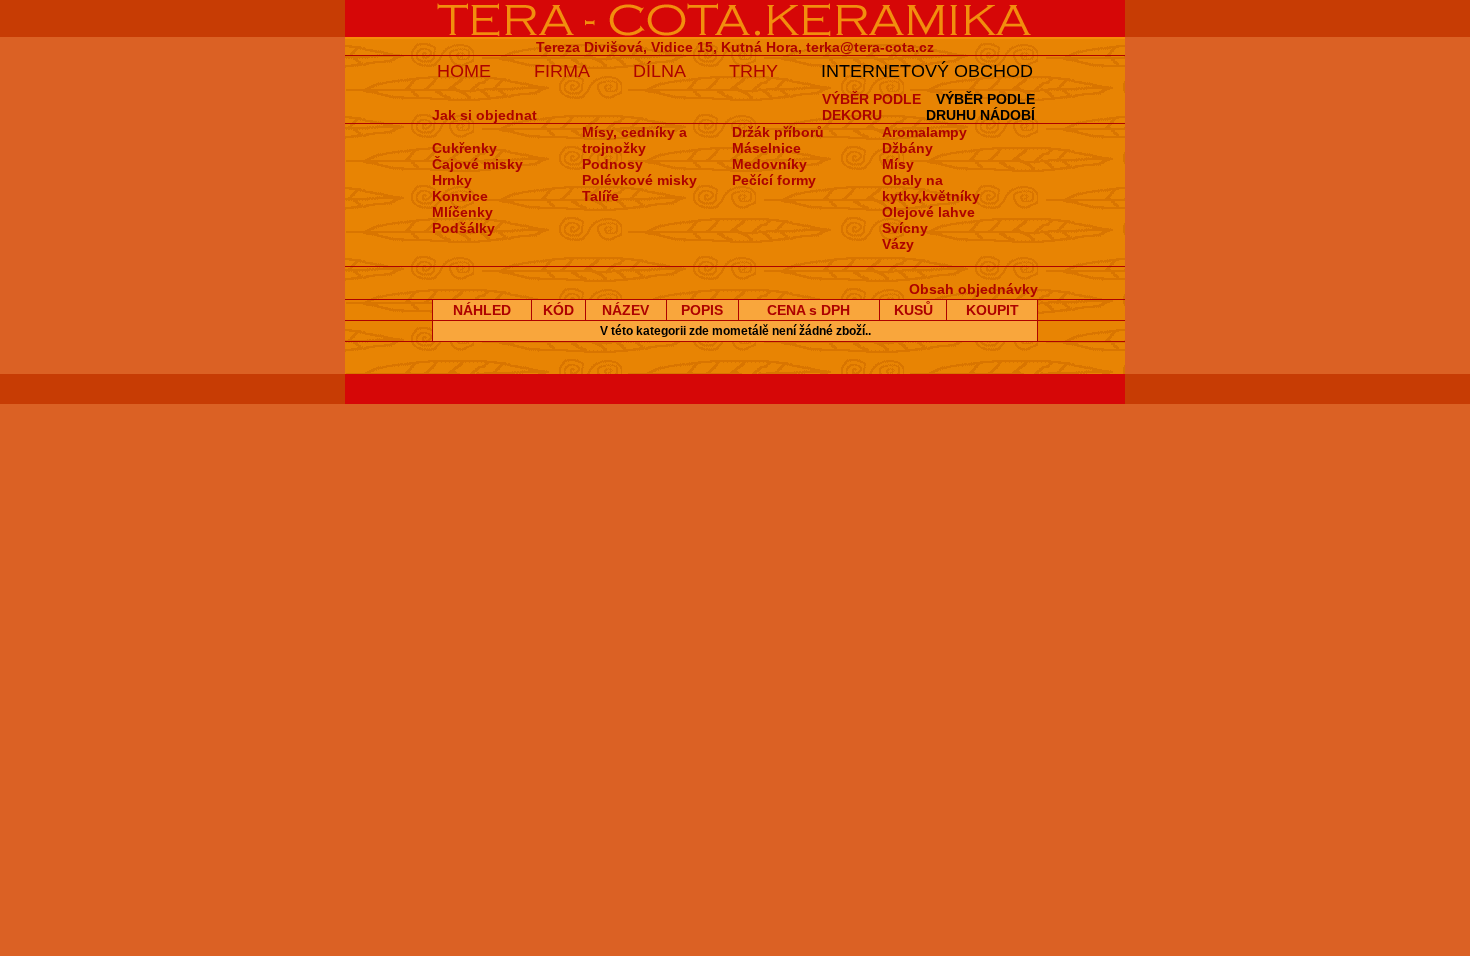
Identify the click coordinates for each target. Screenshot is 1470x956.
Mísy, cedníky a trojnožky (634, 140)
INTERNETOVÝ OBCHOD (927, 71)
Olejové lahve (928, 212)
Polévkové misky (639, 180)
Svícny (905, 228)
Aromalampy (924, 132)
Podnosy (612, 164)
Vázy (898, 244)
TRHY (753, 71)
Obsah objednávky (973, 289)
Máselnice (766, 148)
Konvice (460, 196)
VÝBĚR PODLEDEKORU (871, 107)
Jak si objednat (484, 115)
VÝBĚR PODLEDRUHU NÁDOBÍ (980, 107)
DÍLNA (659, 71)
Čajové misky (477, 164)
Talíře (600, 196)
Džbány (907, 148)
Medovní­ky (769, 164)
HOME (464, 71)
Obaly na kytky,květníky (931, 188)
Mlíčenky (462, 212)
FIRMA (562, 71)
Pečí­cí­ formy (774, 180)
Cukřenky (464, 148)
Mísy (898, 164)
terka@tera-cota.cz (870, 47)
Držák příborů (778, 132)
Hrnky (452, 180)
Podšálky (463, 228)
